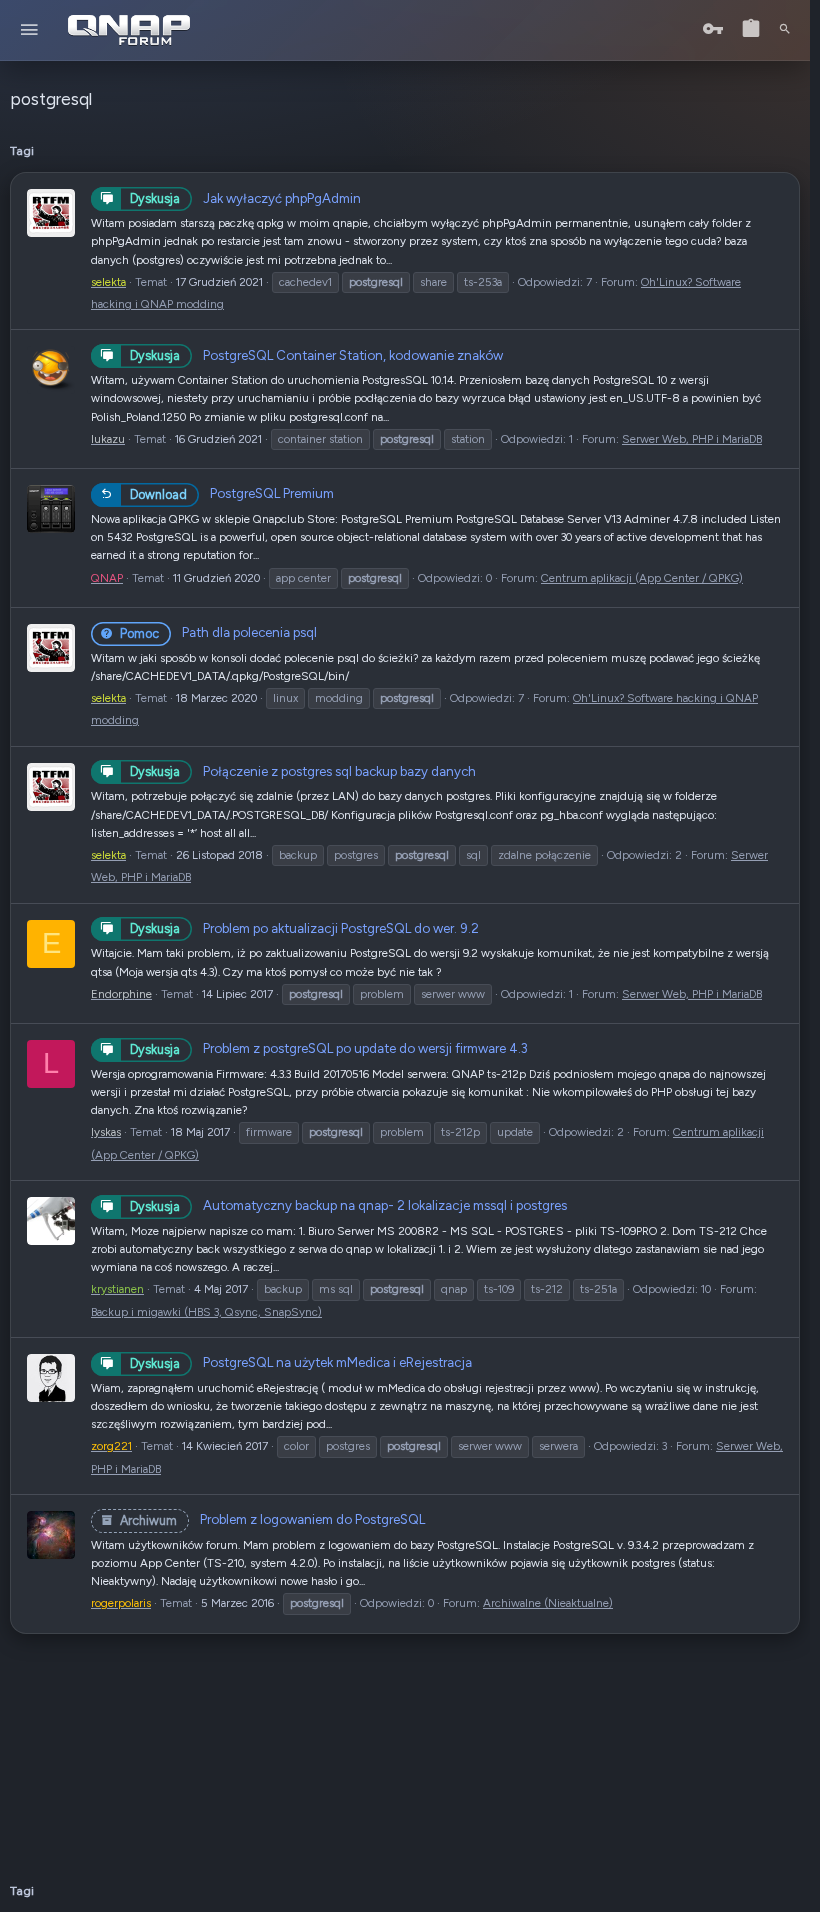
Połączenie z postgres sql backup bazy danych (303, 771)
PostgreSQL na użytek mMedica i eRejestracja (301, 1362)
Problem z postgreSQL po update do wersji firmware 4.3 (329, 1048)
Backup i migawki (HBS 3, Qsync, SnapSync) (206, 1312)
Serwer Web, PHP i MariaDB (692, 439)
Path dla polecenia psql (218, 632)
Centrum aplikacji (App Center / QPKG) (642, 578)
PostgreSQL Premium (232, 493)
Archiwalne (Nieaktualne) (548, 1603)
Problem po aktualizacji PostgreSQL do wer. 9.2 (304, 928)
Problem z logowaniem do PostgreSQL (272, 1519)
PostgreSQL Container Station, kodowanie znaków (316, 355)
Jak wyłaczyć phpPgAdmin (245, 198)
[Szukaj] (785, 30)
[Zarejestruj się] (751, 29)
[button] (29, 30)
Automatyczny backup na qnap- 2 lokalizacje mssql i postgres (348, 1205)
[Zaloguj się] (713, 29)
